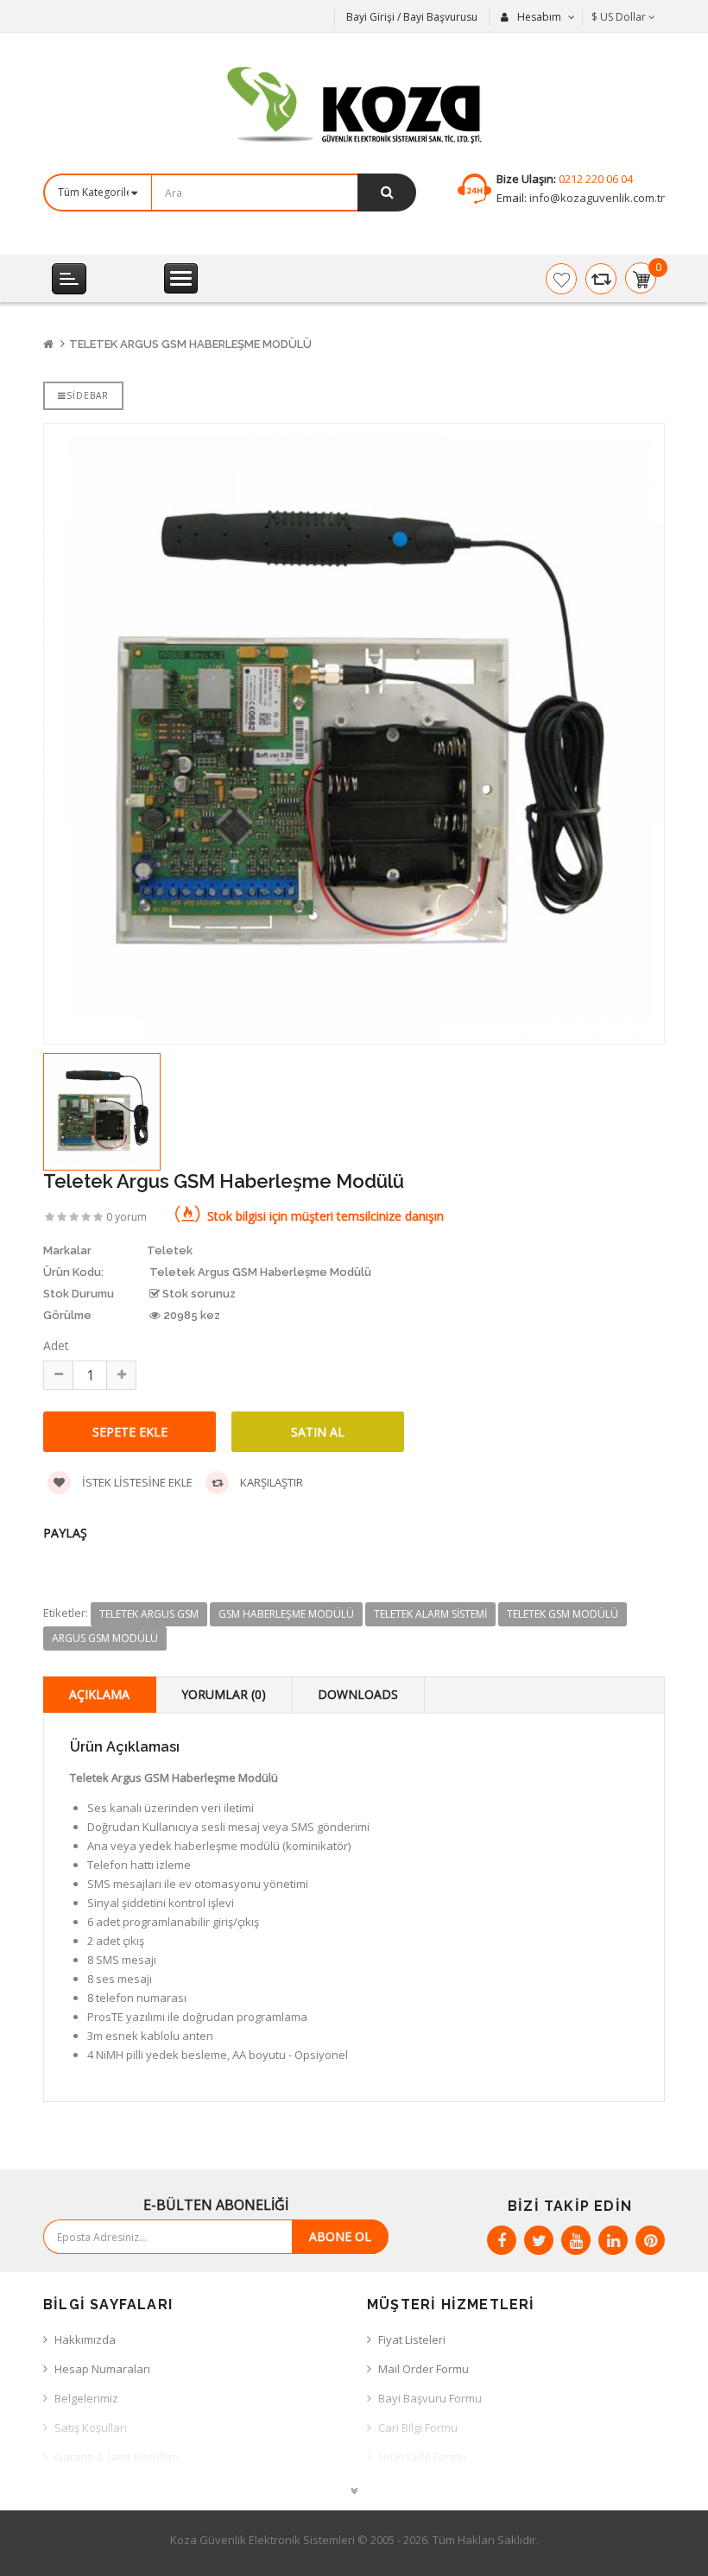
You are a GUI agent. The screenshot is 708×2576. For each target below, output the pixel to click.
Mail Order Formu (424, 2369)
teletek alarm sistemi (430, 1614)
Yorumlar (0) (224, 1694)
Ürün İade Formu (422, 2457)
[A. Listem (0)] (561, 279)
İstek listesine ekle (136, 1482)
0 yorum (126, 1217)
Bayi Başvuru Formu (430, 2398)
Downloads (358, 1694)
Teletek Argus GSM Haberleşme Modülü (190, 344)
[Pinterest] (650, 2240)
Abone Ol (340, 2236)
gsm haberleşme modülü (286, 1614)
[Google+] (576, 2240)
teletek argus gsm (149, 1614)
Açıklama (99, 1694)
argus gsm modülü (105, 1638)
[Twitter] (539, 2240)
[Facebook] (502, 2240)
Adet (56, 1345)
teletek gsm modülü (563, 1614)
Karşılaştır (270, 1482)
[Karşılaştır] (601, 279)
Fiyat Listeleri (412, 2339)
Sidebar (88, 395)
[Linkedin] (613, 2240)
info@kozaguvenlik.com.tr (596, 198)
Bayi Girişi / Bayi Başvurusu (412, 17)
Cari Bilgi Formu (418, 2428)
